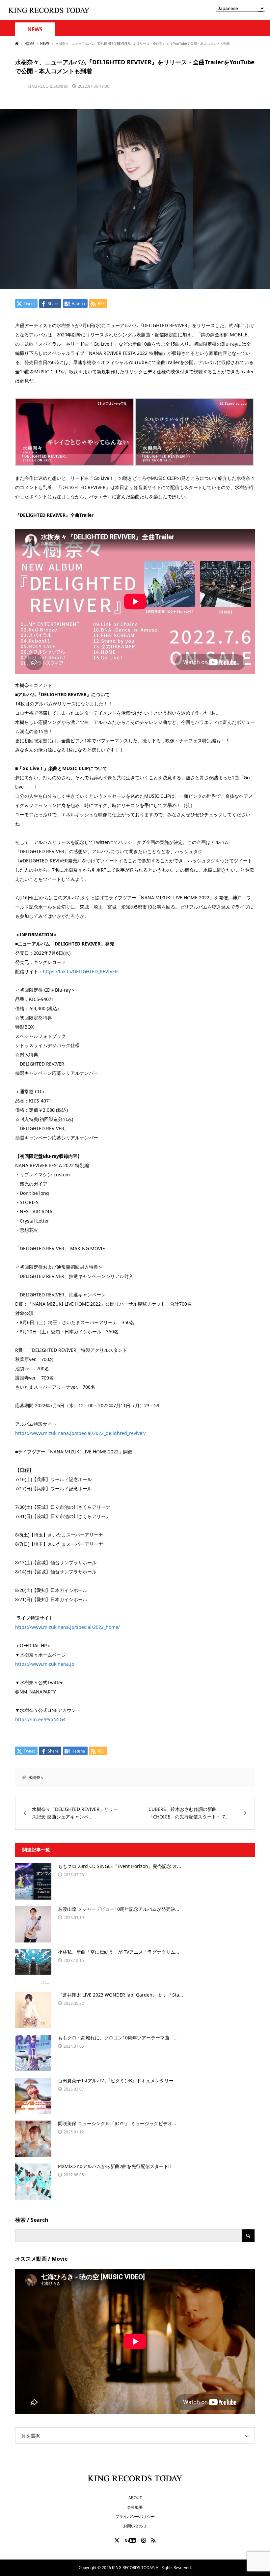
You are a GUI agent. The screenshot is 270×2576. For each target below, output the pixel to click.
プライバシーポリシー (135, 2516)
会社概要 (135, 2507)
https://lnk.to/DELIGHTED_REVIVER (80, 971)
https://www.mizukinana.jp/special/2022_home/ (67, 1627)
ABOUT (135, 2498)
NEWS (35, 30)
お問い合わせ (135, 2526)
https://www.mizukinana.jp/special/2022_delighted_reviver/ (81, 1433)
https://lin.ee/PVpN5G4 (40, 1719)
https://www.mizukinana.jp (45, 1664)
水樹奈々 (36, 1777)
